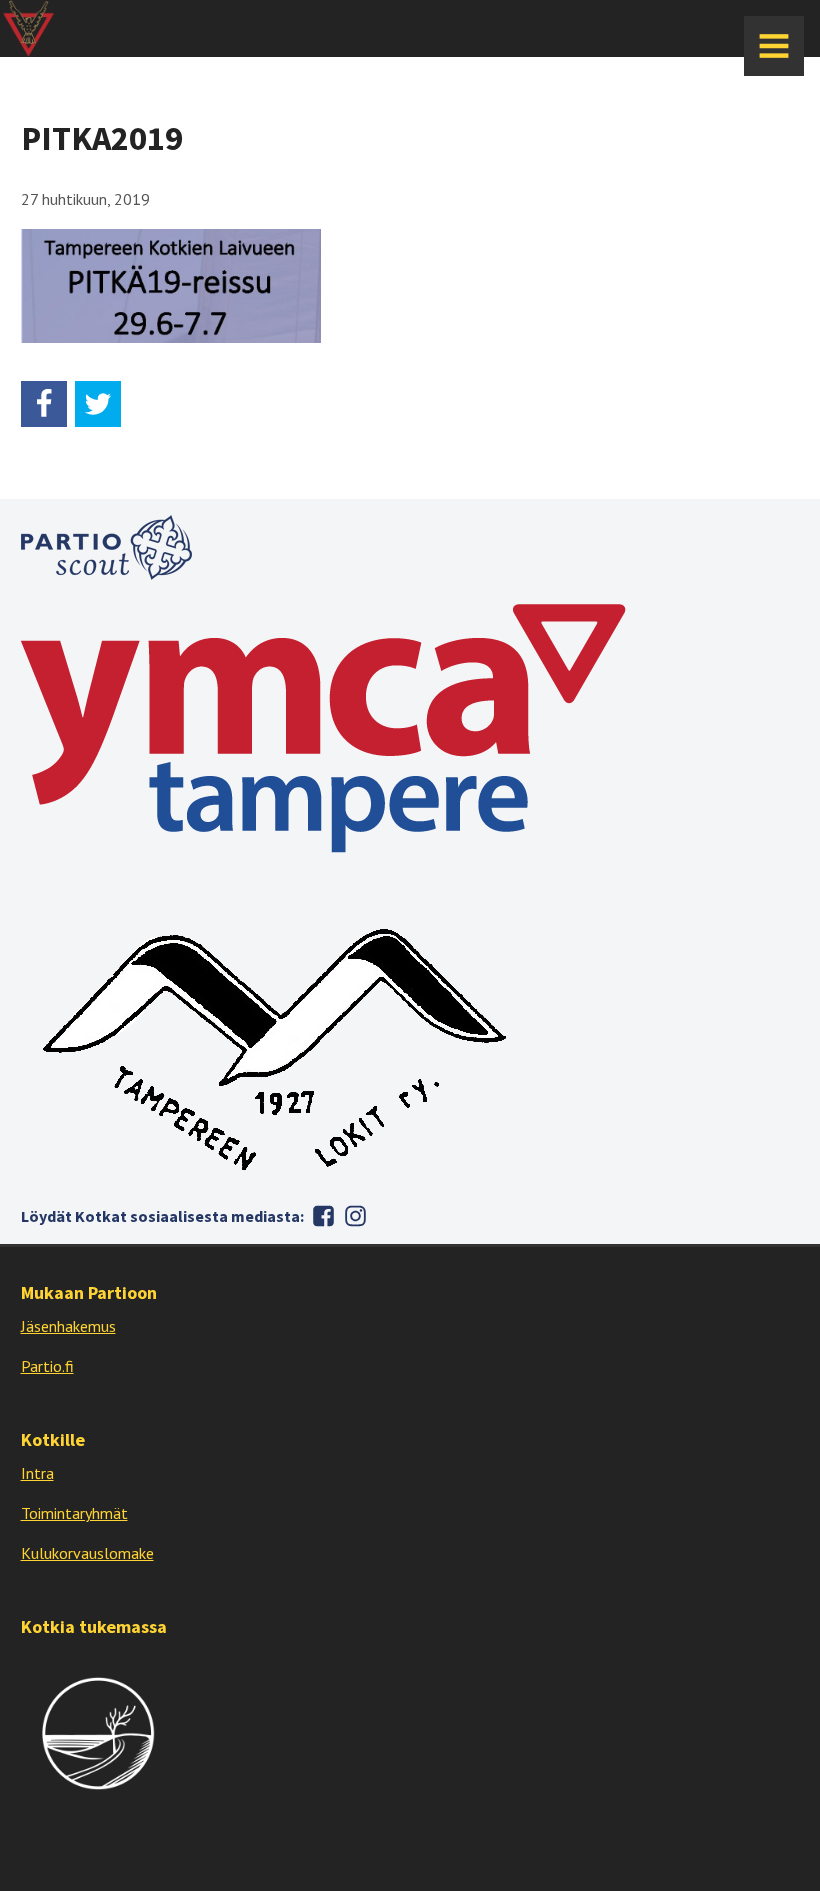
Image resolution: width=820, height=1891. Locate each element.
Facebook (324, 1216)
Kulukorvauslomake (87, 1553)
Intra (37, 1473)
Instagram (356, 1216)
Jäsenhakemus (68, 1326)
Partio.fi (47, 1366)
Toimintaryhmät (74, 1513)
